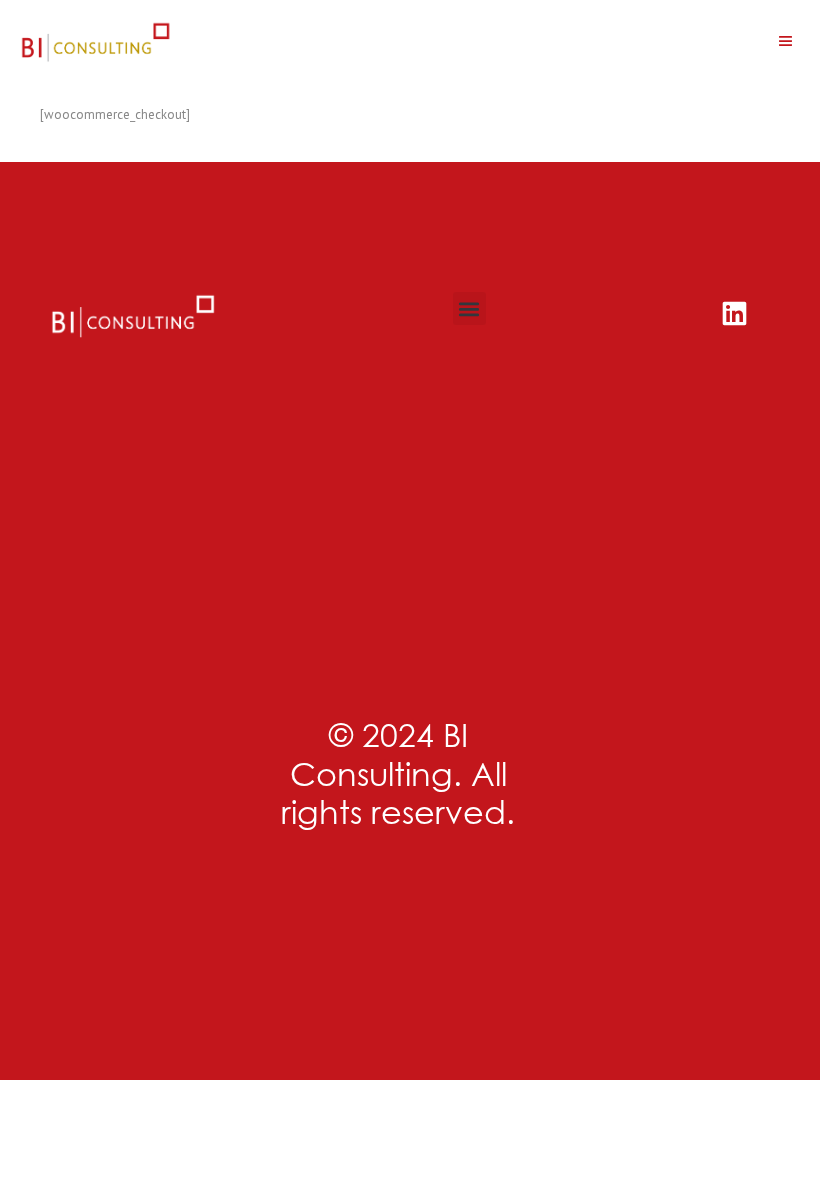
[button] (785, 41)
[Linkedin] (734, 313)
